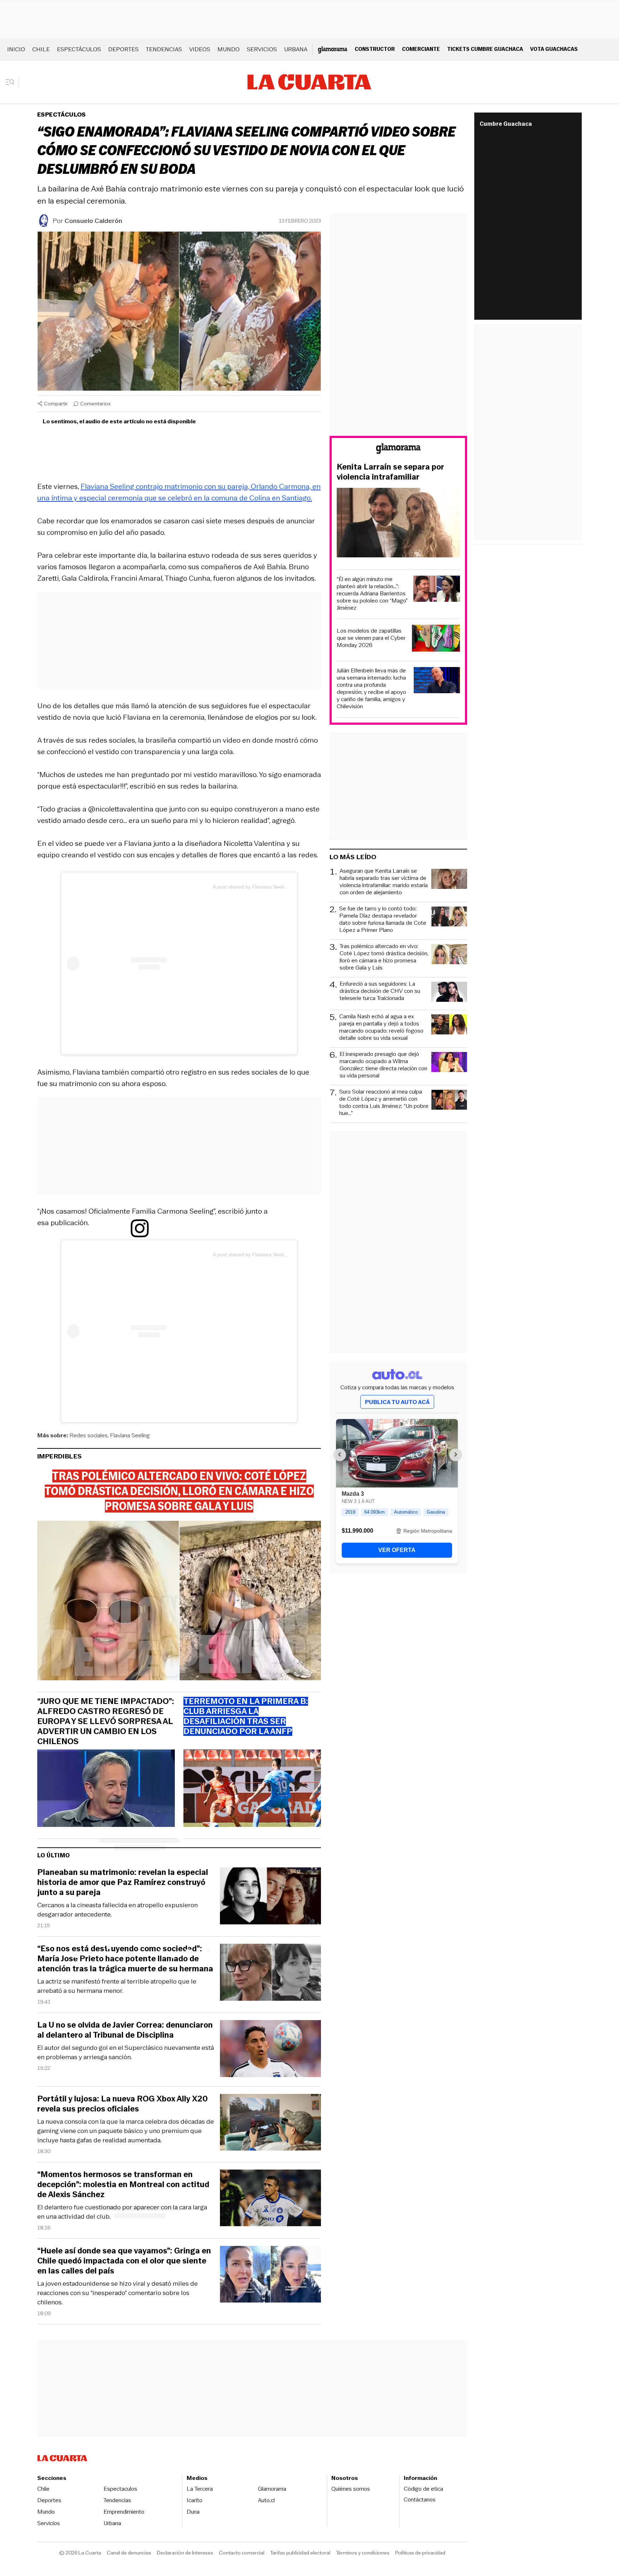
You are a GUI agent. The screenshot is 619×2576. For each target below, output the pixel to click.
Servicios (262, 49)
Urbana (296, 49)
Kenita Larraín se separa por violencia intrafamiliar (390, 472)
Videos (200, 49)
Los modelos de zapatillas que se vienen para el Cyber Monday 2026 (371, 638)
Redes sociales (88, 1435)
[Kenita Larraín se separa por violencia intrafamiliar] (398, 524)
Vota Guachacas (554, 49)
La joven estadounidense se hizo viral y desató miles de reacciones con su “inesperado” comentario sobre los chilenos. (117, 2293)
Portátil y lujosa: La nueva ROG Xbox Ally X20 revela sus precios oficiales (123, 2104)
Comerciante (421, 49)
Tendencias (164, 49)
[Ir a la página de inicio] (309, 82)
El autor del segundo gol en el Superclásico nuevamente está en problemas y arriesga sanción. (126, 2052)
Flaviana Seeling (130, 1435)
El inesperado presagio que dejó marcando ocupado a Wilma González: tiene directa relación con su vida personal (383, 1065)
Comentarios (95, 404)
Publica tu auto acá (397, 1402)
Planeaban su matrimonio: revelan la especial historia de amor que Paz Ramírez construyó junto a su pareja (123, 1882)
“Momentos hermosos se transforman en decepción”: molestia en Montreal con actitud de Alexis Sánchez (123, 2185)
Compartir (56, 404)
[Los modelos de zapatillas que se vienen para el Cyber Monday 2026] (436, 639)
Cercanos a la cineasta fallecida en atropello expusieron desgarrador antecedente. (117, 1910)
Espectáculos (79, 49)
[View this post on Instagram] (140, 963)
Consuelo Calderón (93, 221)
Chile (41, 49)
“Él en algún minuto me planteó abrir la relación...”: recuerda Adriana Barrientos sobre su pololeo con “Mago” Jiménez (372, 594)
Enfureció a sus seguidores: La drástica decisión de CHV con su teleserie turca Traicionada (380, 991)
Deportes (123, 49)
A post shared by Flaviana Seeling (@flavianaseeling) (273, 887)
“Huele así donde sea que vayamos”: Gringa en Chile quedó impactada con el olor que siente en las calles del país (124, 2261)
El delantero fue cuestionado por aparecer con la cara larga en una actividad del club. (122, 2212)
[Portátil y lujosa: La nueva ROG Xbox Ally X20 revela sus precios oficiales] (270, 2123)
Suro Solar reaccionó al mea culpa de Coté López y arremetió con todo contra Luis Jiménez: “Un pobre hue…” (384, 1103)
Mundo (229, 49)
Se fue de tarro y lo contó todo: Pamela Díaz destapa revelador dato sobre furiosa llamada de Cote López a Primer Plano (383, 919)
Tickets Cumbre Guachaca (485, 49)
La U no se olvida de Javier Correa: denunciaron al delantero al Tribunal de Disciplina (125, 2030)
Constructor (375, 49)
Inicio (16, 49)
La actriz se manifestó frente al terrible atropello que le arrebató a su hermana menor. (117, 1986)
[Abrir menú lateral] (12, 82)
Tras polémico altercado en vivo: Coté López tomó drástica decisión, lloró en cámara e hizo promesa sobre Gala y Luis (384, 957)
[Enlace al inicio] (398, 450)
